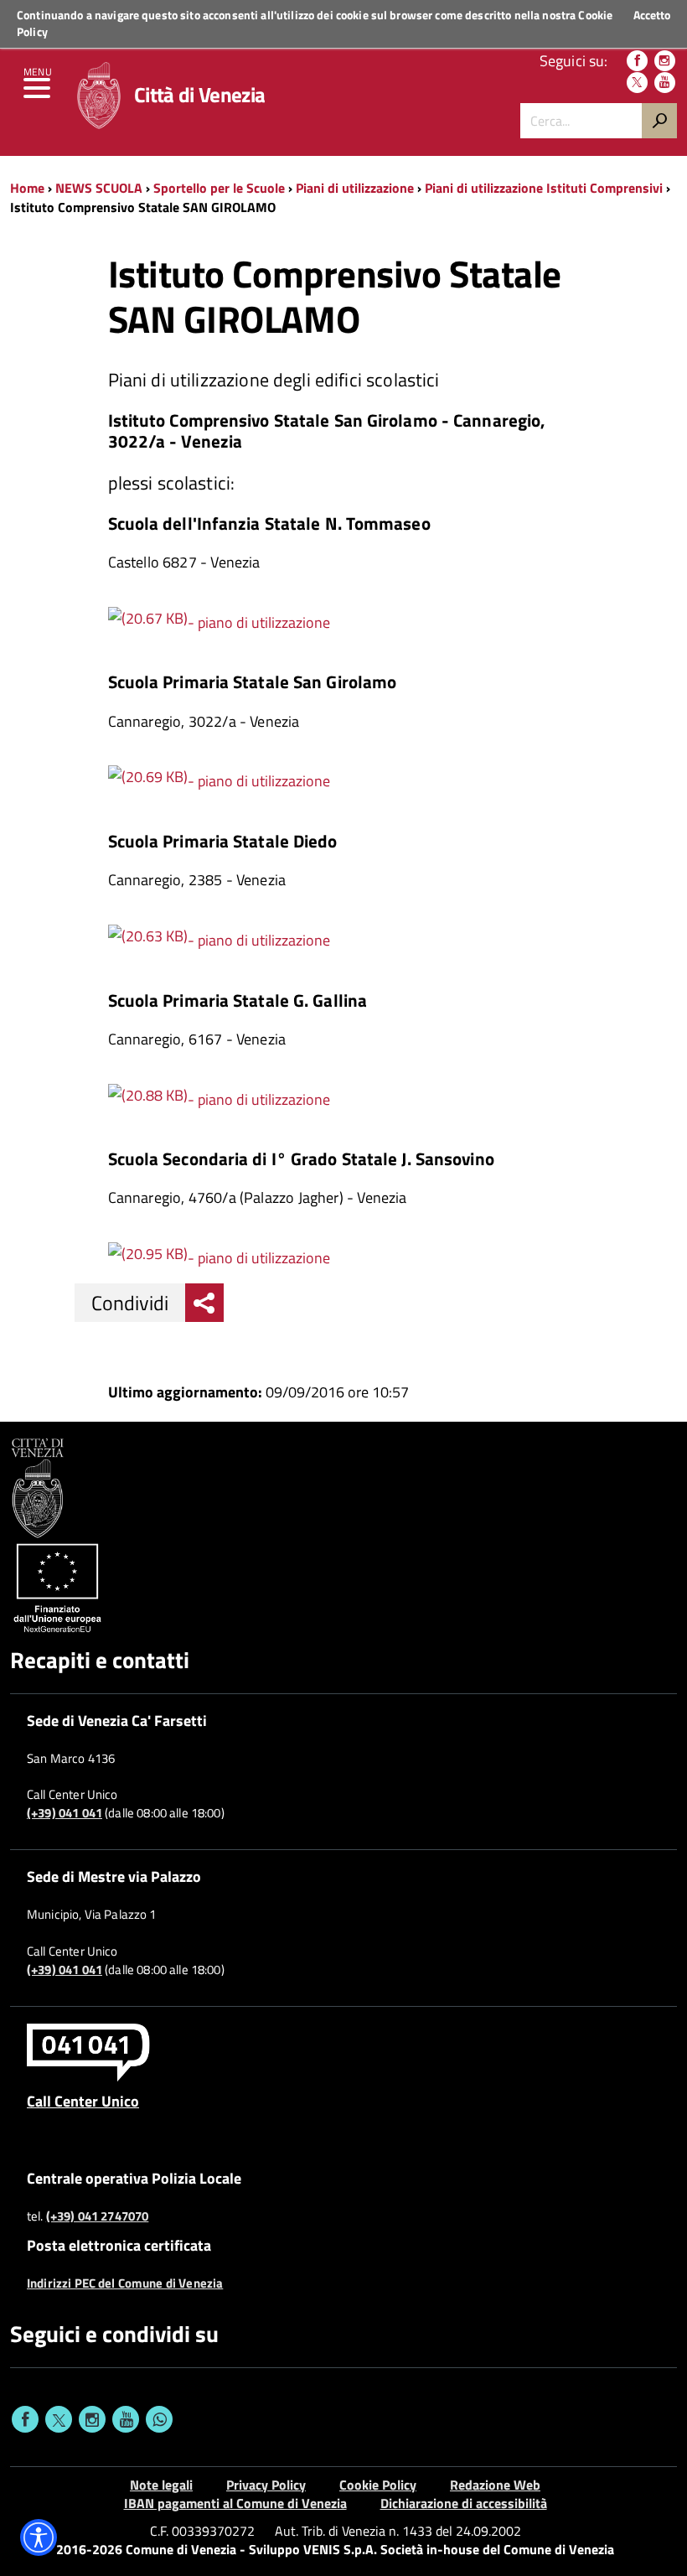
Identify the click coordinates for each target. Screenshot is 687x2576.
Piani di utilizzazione (355, 188)
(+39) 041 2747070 (98, 2216)
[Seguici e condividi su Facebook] (25, 2419)
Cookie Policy (378, 2485)
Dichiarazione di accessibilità (464, 2503)
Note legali (161, 2485)
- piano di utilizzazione (259, 622)
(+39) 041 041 (65, 1813)
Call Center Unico (83, 2101)
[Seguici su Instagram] (665, 61)
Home (27, 188)
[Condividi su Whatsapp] (159, 2419)
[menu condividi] (204, 1303)
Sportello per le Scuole (219, 188)
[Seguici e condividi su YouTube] (126, 2419)
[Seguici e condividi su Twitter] (59, 2419)
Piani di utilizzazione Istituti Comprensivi (544, 188)
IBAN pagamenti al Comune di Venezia (235, 2503)
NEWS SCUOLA (99, 188)
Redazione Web (495, 2485)
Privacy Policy (266, 2485)
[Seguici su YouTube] (665, 83)
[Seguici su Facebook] (637, 61)
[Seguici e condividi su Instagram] (92, 2419)
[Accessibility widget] (39, 2537)
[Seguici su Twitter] (637, 83)
